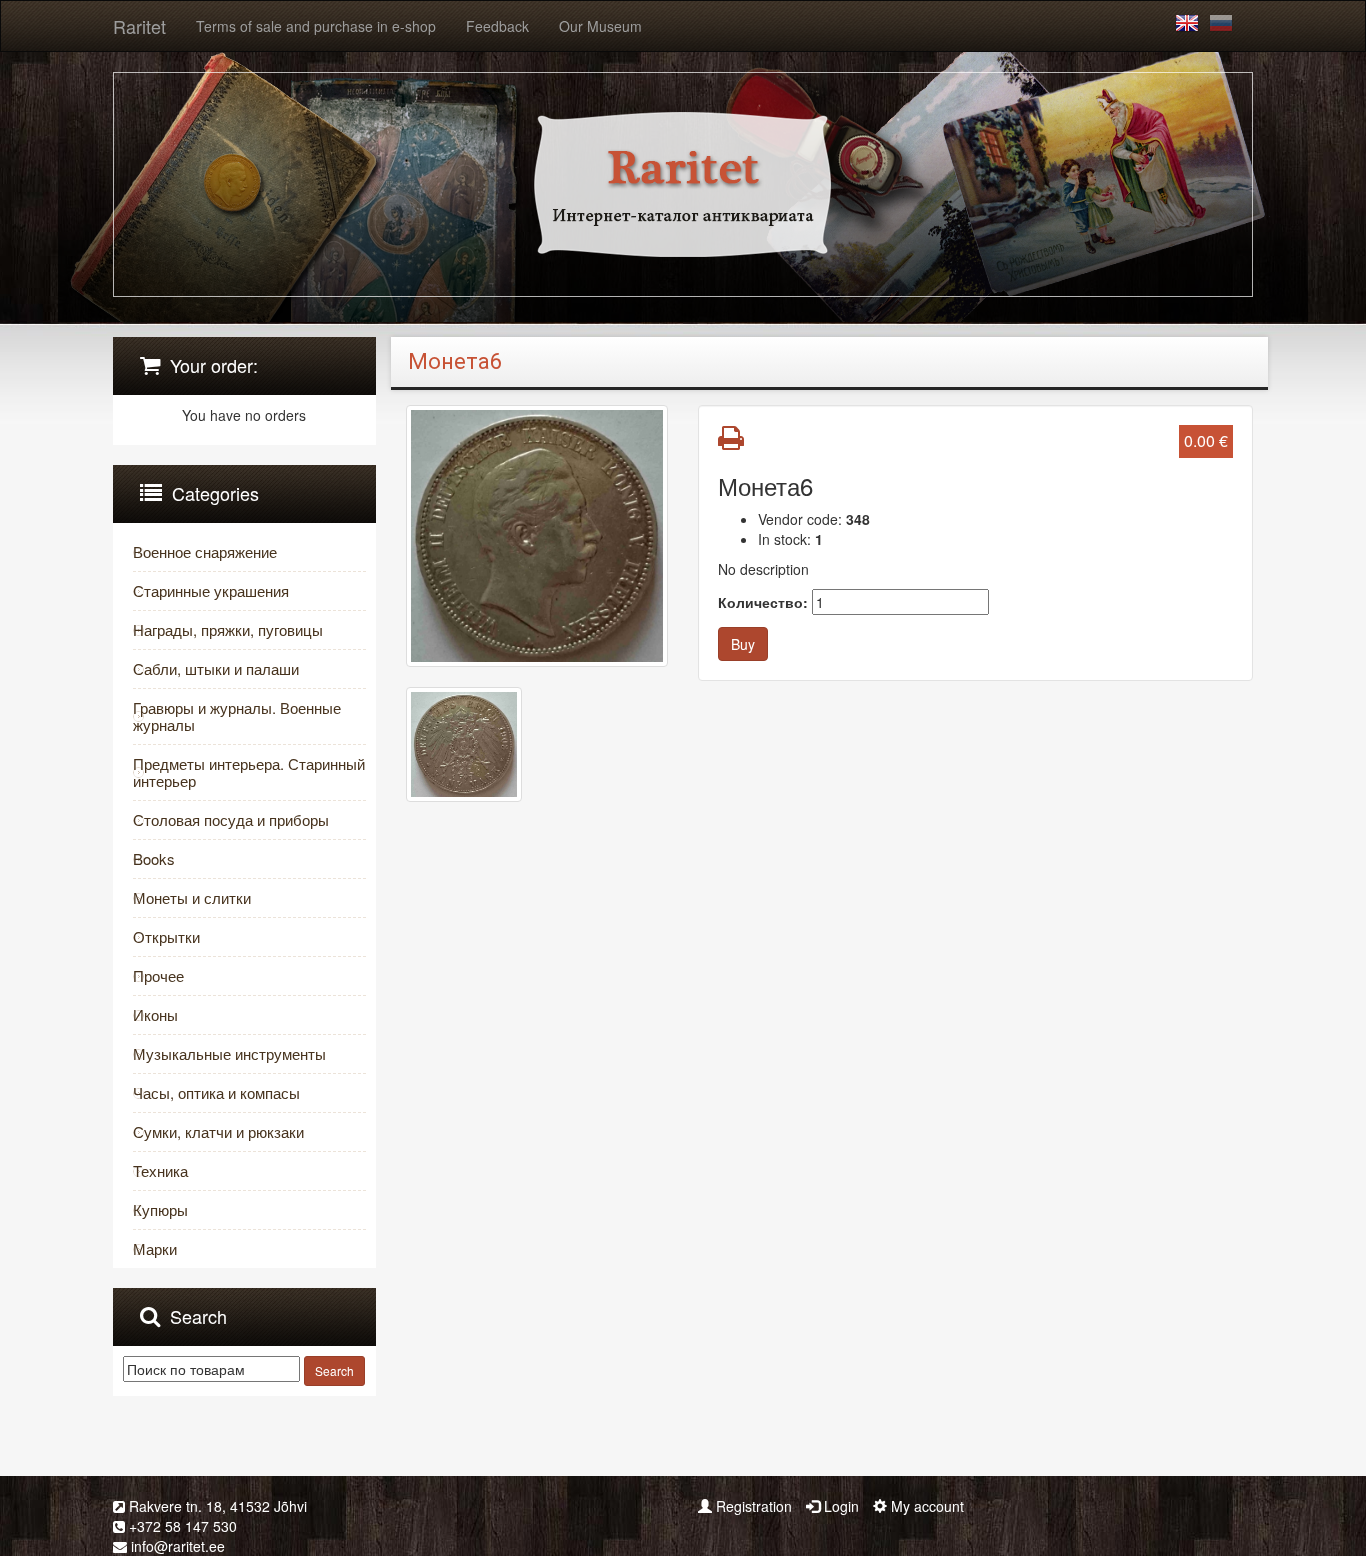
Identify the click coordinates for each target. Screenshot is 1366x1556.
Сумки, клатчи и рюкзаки (218, 1131)
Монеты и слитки (192, 897)
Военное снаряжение (205, 551)
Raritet (139, 26)
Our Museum (600, 26)
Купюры (160, 1209)
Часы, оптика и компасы (216, 1092)
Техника (160, 1170)
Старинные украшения (211, 590)
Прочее (158, 975)
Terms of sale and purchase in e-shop (316, 26)
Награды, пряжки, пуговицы (228, 629)
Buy (743, 644)
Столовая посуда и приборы (231, 819)
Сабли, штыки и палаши (216, 668)
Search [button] (334, 1370)
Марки (155, 1248)
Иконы (155, 1014)
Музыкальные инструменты (229, 1053)
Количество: (763, 602)
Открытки (166, 936)
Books (154, 858)
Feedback (497, 26)
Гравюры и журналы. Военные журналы (237, 716)
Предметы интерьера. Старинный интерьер (249, 772)
